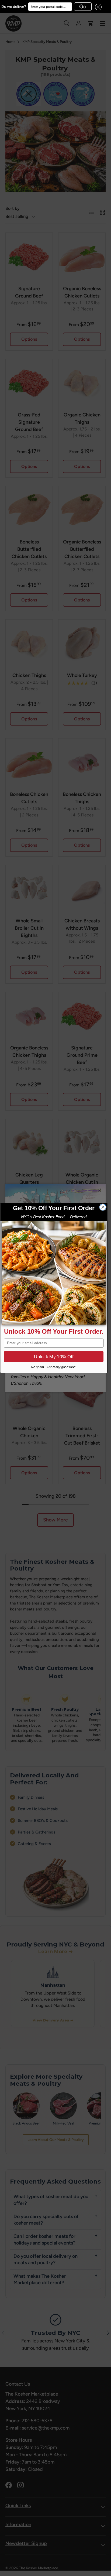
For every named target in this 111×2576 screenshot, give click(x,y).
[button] (97, 7)
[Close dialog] (103, 1207)
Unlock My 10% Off (54, 1357)
